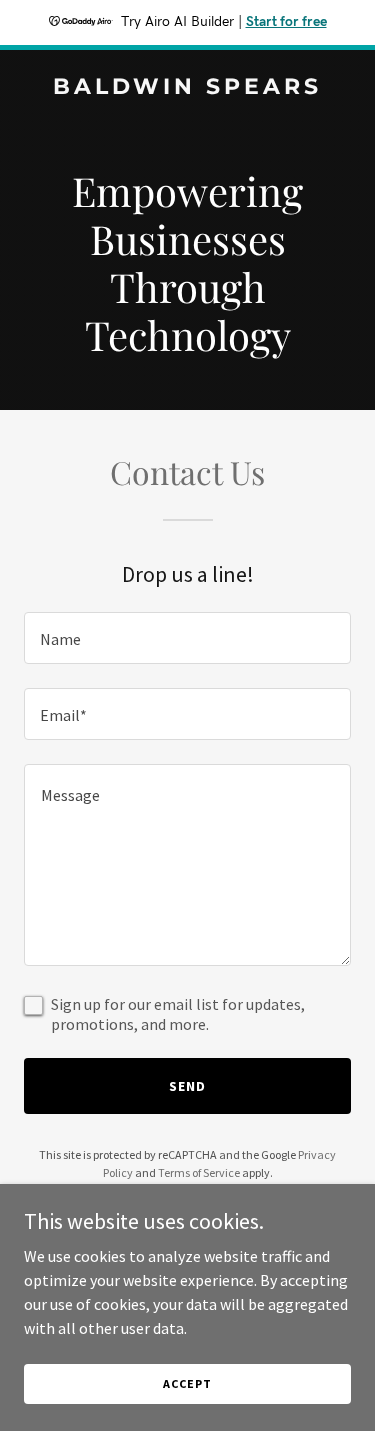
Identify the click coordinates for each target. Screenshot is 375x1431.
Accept (187, 1383)
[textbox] (187, 638)
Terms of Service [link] (199, 1172)
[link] (187, 88)
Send (187, 1086)
